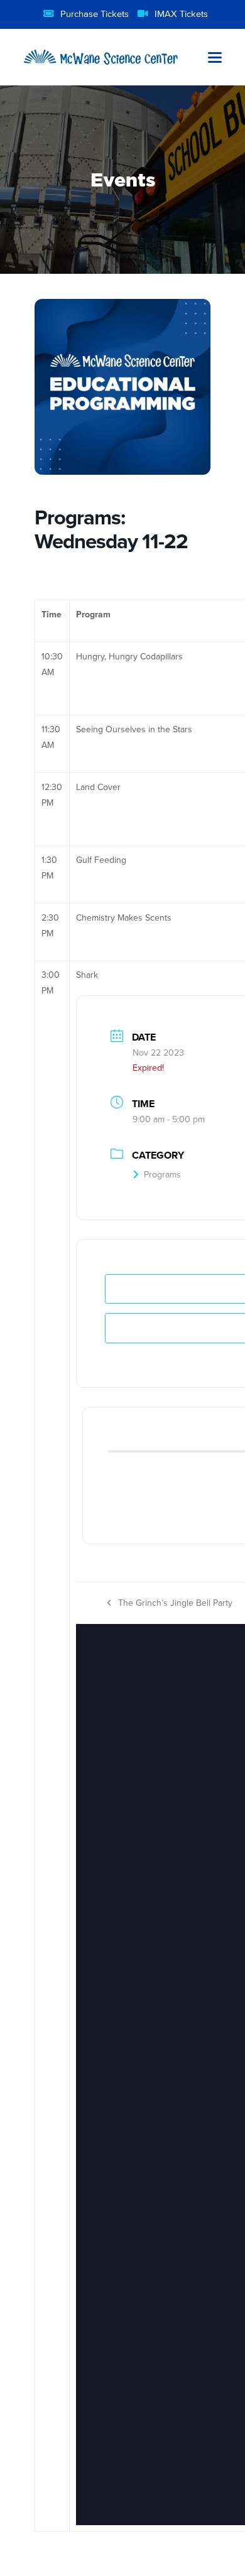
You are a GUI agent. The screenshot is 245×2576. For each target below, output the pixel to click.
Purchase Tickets (95, 14)
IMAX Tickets (181, 14)
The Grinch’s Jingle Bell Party (170, 1604)
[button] (215, 57)
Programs (162, 1174)
